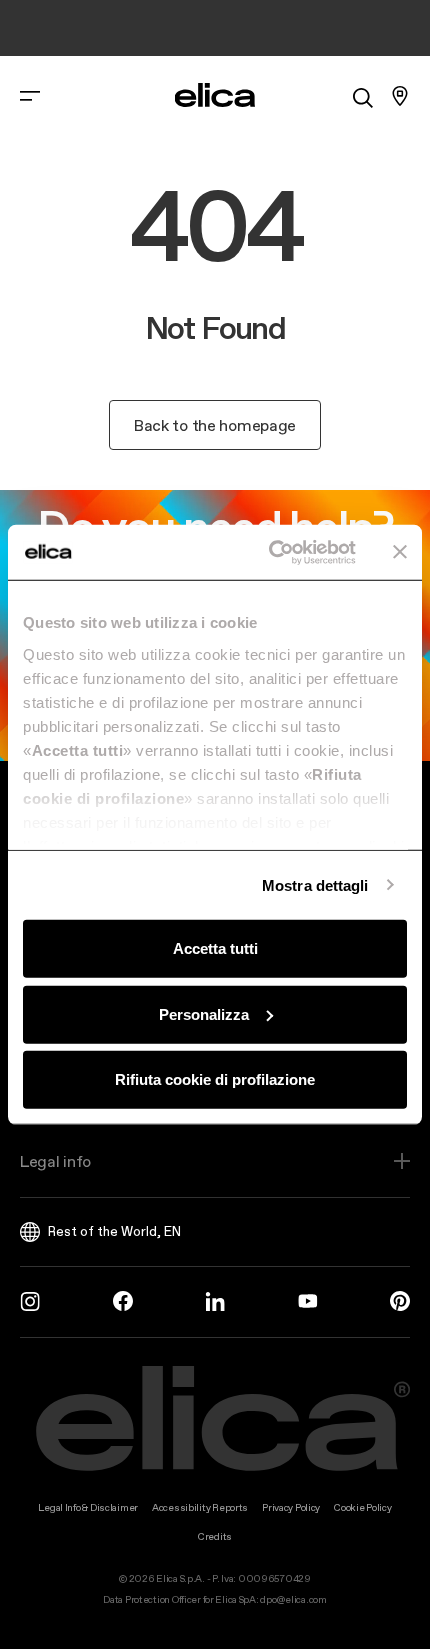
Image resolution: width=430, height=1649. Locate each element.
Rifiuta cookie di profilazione (215, 1079)
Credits (215, 1536)
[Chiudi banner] (400, 552)
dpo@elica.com (293, 1599)
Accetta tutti (215, 948)
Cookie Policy (362, 1507)
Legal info (55, 1161)
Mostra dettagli (315, 884)
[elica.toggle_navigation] (30, 96)
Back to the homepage (215, 425)
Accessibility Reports (200, 1507)
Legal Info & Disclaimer (88, 1507)
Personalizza (204, 1013)
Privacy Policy (291, 1507)
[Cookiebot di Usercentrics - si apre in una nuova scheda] (270, 552)
